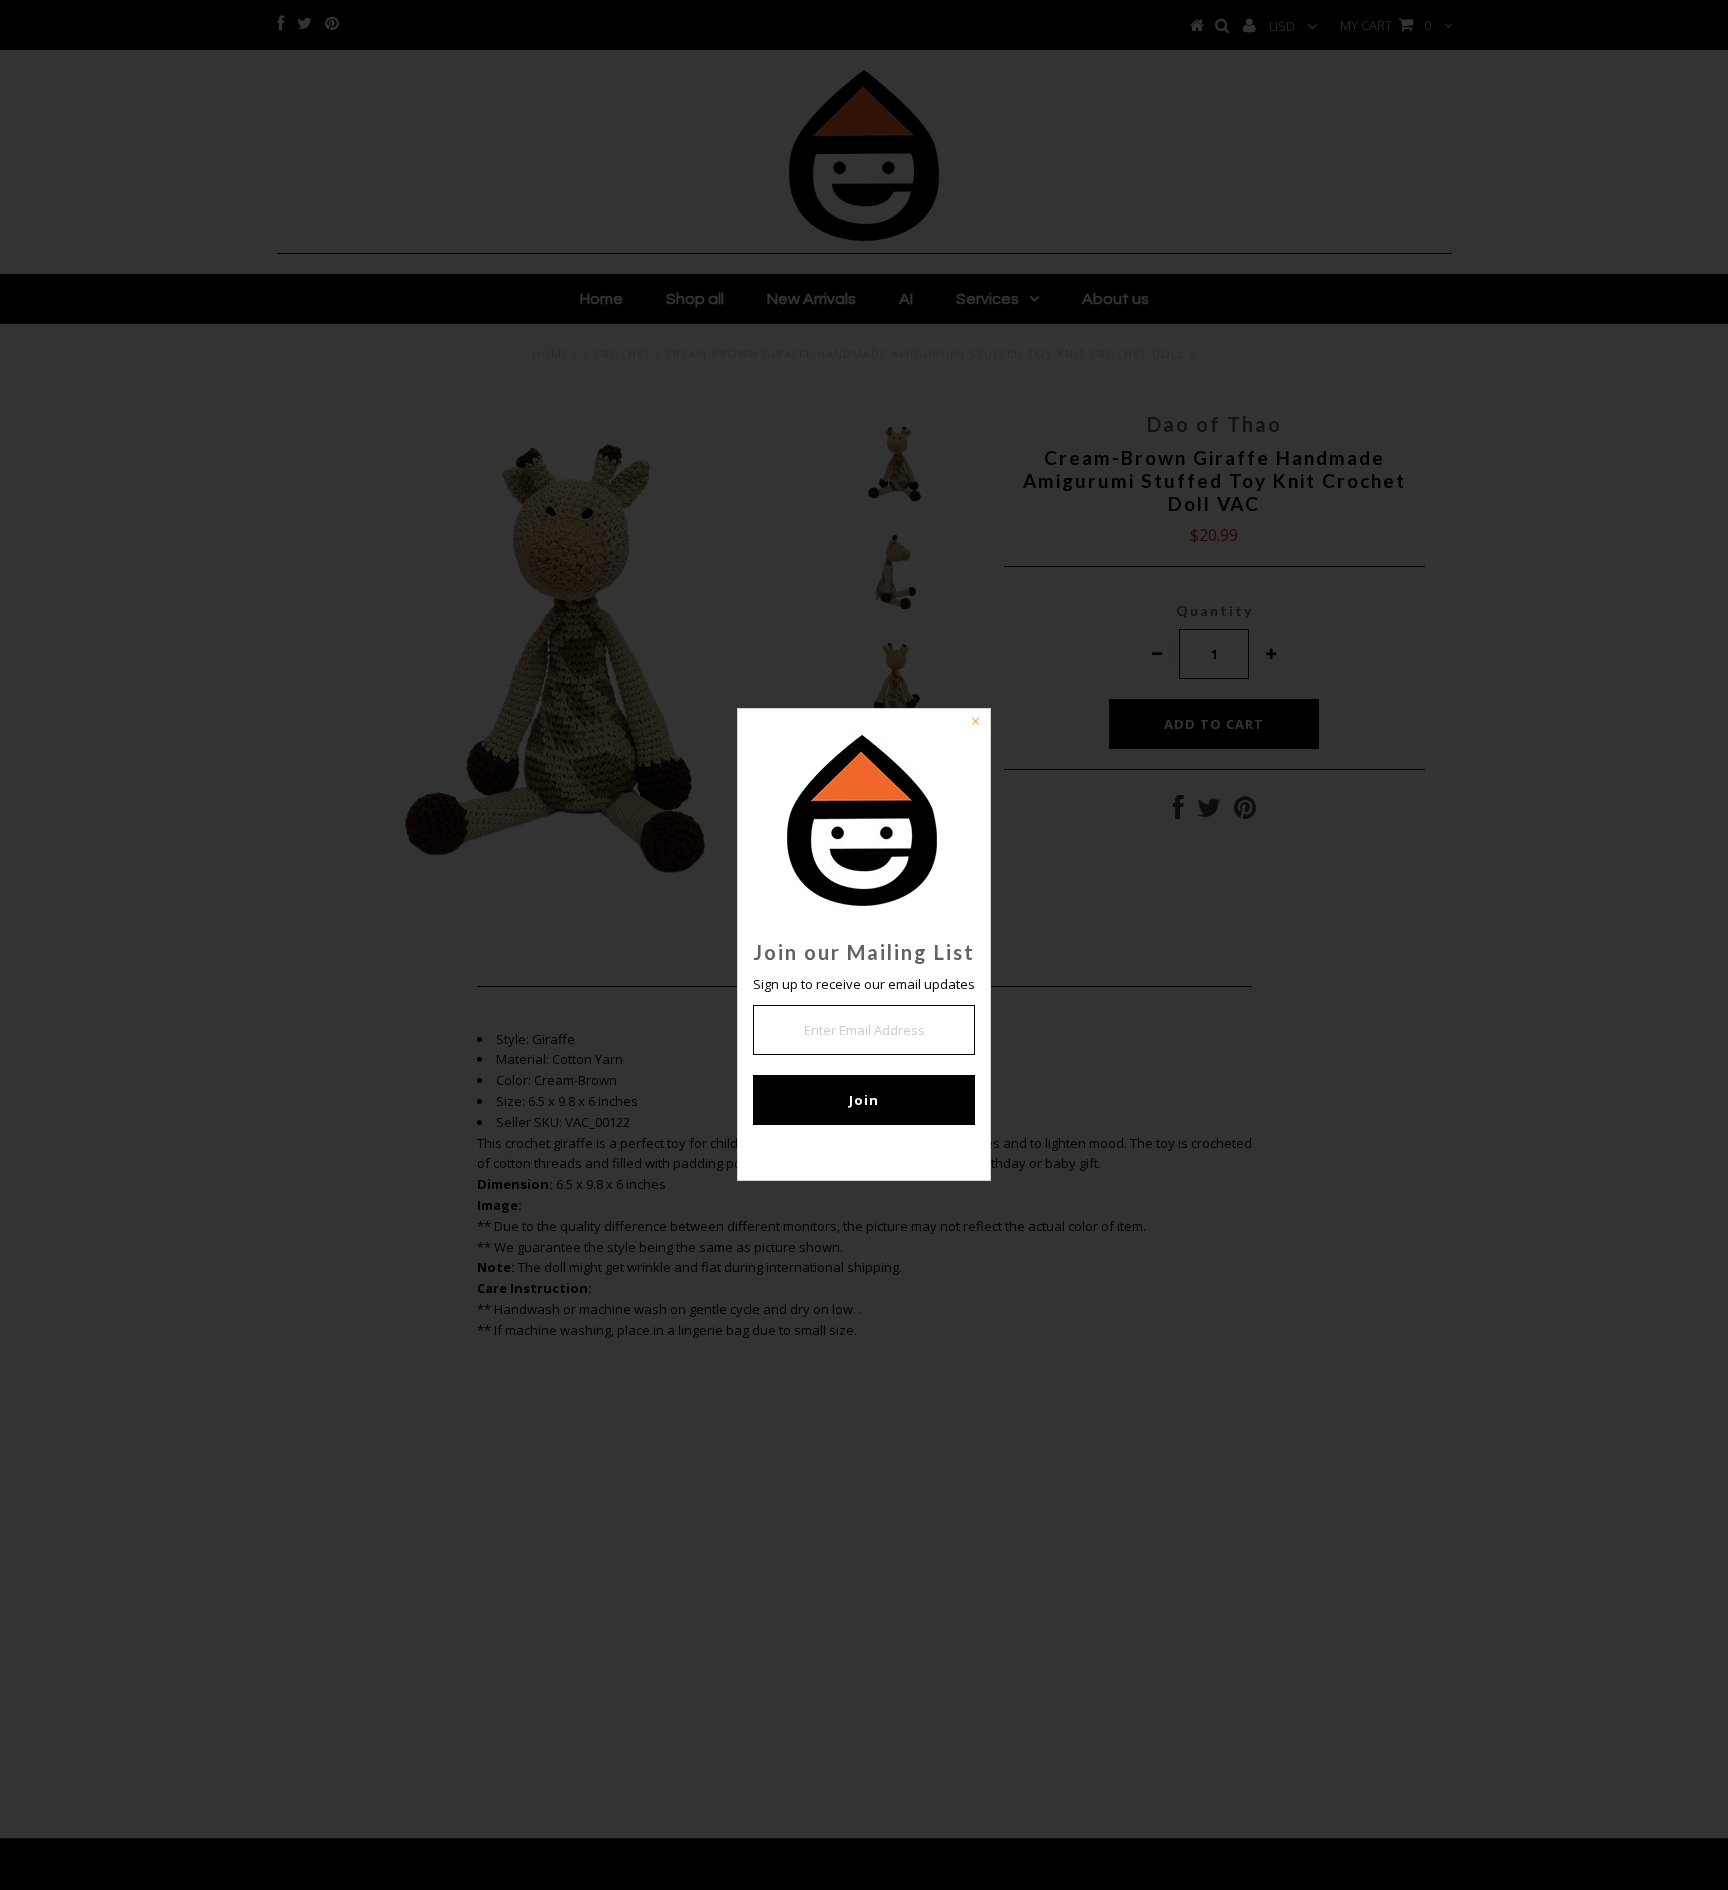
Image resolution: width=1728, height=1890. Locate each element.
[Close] (975, 724)
